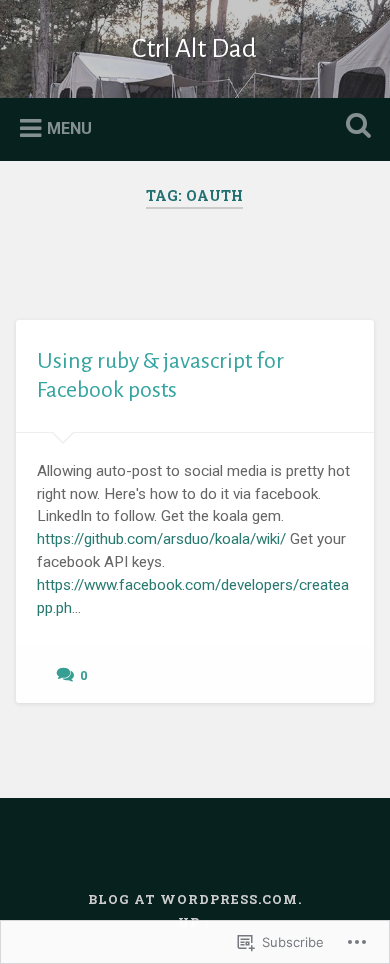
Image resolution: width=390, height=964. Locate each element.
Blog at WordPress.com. (195, 899)
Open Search (355, 127)
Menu (69, 128)
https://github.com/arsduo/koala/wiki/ (161, 539)
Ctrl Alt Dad (194, 49)
